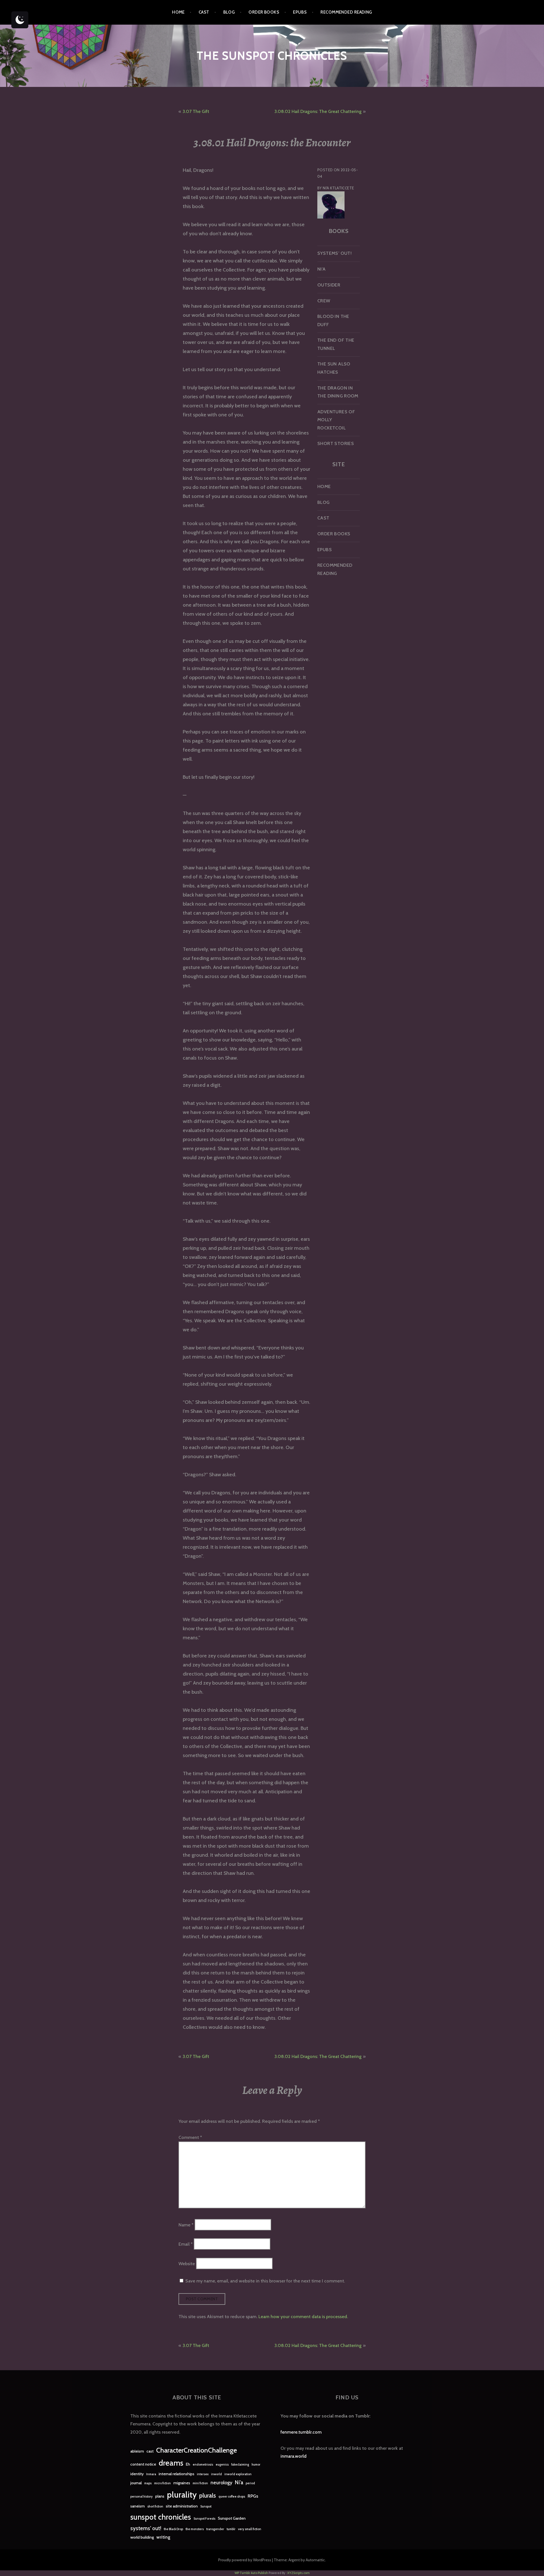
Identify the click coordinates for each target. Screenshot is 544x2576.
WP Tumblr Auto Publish (251, 2573)
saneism (138, 2506)
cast (150, 2451)
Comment (190, 2137)
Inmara (151, 2474)
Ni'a (239, 2482)
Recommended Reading (346, 12)
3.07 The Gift (196, 111)
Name (186, 2225)
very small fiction (250, 2529)
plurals (208, 2495)
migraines (182, 2483)
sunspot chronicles (161, 2517)
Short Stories (336, 443)
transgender (215, 2529)
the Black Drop (173, 2529)
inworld (216, 2474)
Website (187, 2263)
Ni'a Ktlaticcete (338, 188)
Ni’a (322, 269)
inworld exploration (238, 2474)
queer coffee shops (232, 2497)
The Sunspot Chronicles (272, 56)
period (250, 2483)
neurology (221, 2482)
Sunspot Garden (232, 2518)
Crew (324, 301)
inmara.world (294, 2456)
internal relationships (177, 2474)
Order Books (264, 12)
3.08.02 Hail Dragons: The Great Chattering (318, 111)
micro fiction (162, 2483)
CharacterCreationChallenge (196, 2450)
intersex (203, 2474)
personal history (142, 2497)
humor (256, 2465)
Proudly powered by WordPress (245, 2560)
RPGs (253, 2496)
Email (186, 2244)
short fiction (155, 2507)
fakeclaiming (240, 2465)
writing (163, 2537)
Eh (188, 2464)
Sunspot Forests (204, 2519)
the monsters (195, 2529)
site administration (182, 2506)
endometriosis (203, 2465)
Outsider (329, 285)
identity (137, 2474)
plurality (182, 2495)
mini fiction (200, 2483)
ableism (137, 2451)
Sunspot (206, 2507)
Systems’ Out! (334, 253)
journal (136, 2483)
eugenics (222, 2465)
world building (142, 2537)
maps (148, 2483)
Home (178, 12)
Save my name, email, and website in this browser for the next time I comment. (265, 2281)
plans (160, 2496)
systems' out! (146, 2528)
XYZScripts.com (298, 2573)
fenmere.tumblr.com (301, 2432)
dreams (171, 2463)
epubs (300, 12)
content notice (143, 2464)
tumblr (231, 2529)
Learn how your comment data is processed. (303, 2317)
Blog (229, 12)
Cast (204, 12)
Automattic (315, 2560)
